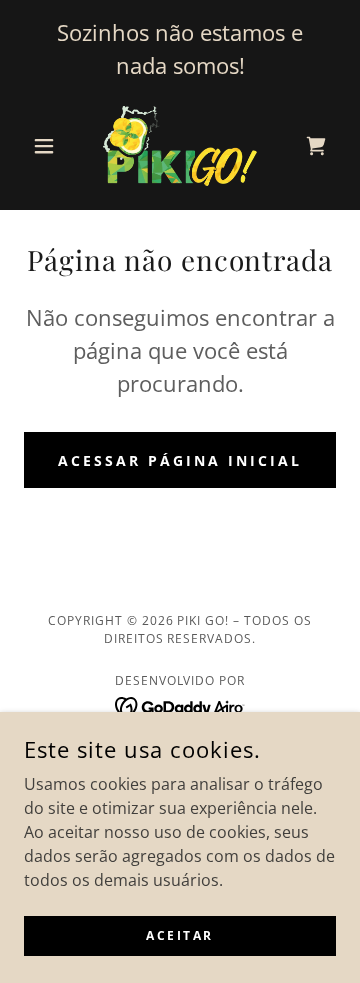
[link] (180, 146)
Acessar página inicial (180, 460)
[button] (47, 146)
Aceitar (180, 935)
